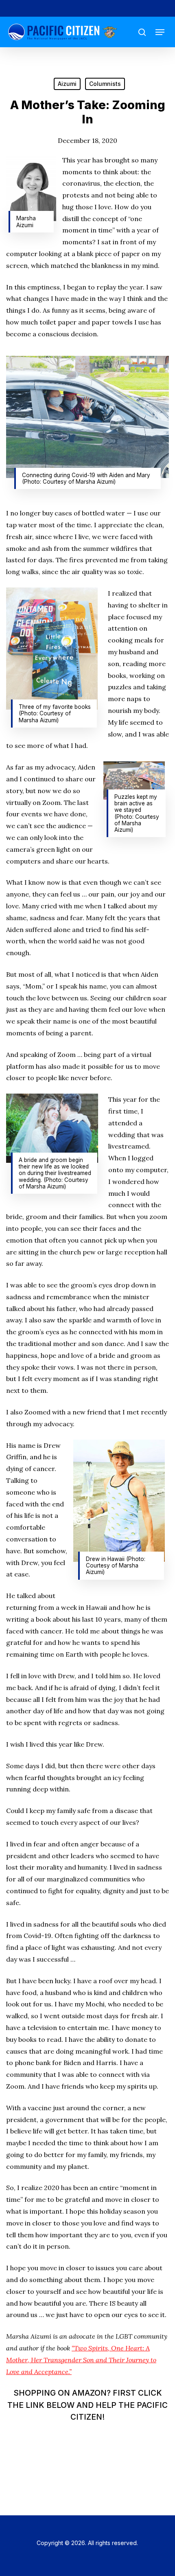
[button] (160, 32)
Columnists (105, 84)
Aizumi (67, 84)
